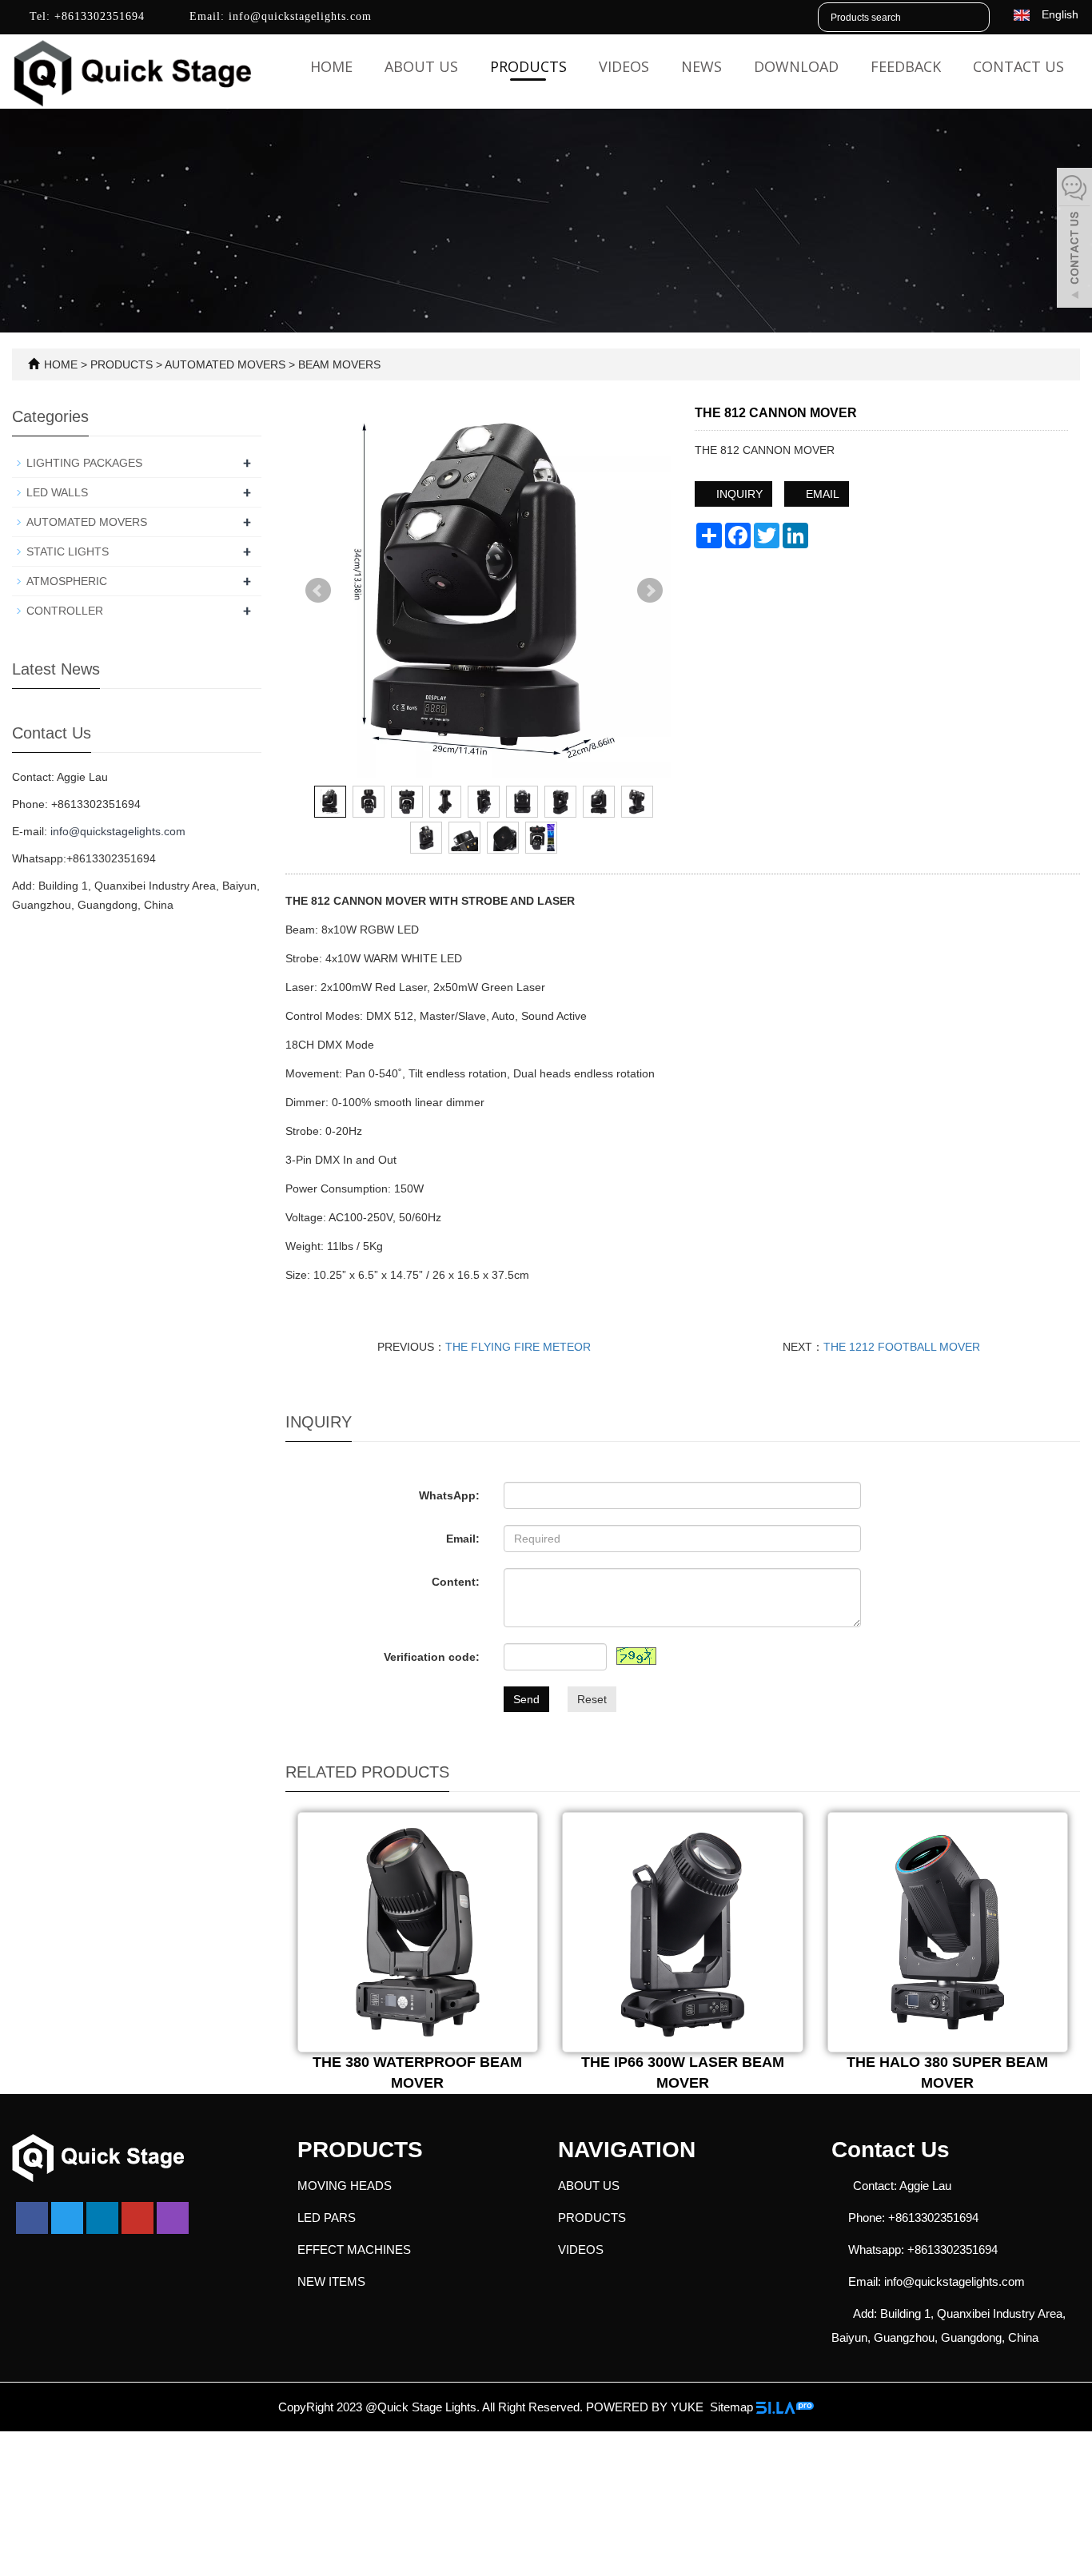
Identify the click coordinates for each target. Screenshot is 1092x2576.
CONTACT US (1018, 66)
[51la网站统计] (785, 2407)
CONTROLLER (65, 611)
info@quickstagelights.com (298, 16)
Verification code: (432, 1657)
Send (526, 1699)
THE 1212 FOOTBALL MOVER (902, 1347)
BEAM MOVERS (338, 364)
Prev (318, 591)
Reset (592, 1699)
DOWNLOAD (796, 66)
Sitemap (731, 2407)
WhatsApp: (449, 1495)
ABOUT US (421, 66)
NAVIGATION (627, 2150)
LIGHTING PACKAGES (84, 463)
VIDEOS (624, 66)
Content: (456, 1582)
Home (331, 66)
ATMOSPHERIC (67, 581)
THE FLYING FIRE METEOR (518, 1347)
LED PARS (327, 2218)
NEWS (701, 66)
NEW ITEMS (331, 2281)
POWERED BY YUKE (646, 2407)
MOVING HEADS (345, 2186)
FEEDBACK (906, 66)
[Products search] (977, 18)
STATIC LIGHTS (68, 551)
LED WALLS (57, 492)
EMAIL (821, 494)
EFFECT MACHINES (354, 2250)
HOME (61, 364)
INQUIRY (738, 494)
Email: (463, 1539)
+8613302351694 (98, 16)
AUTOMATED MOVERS (225, 364)
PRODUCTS (528, 66)
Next (650, 591)
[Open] (1074, 240)
